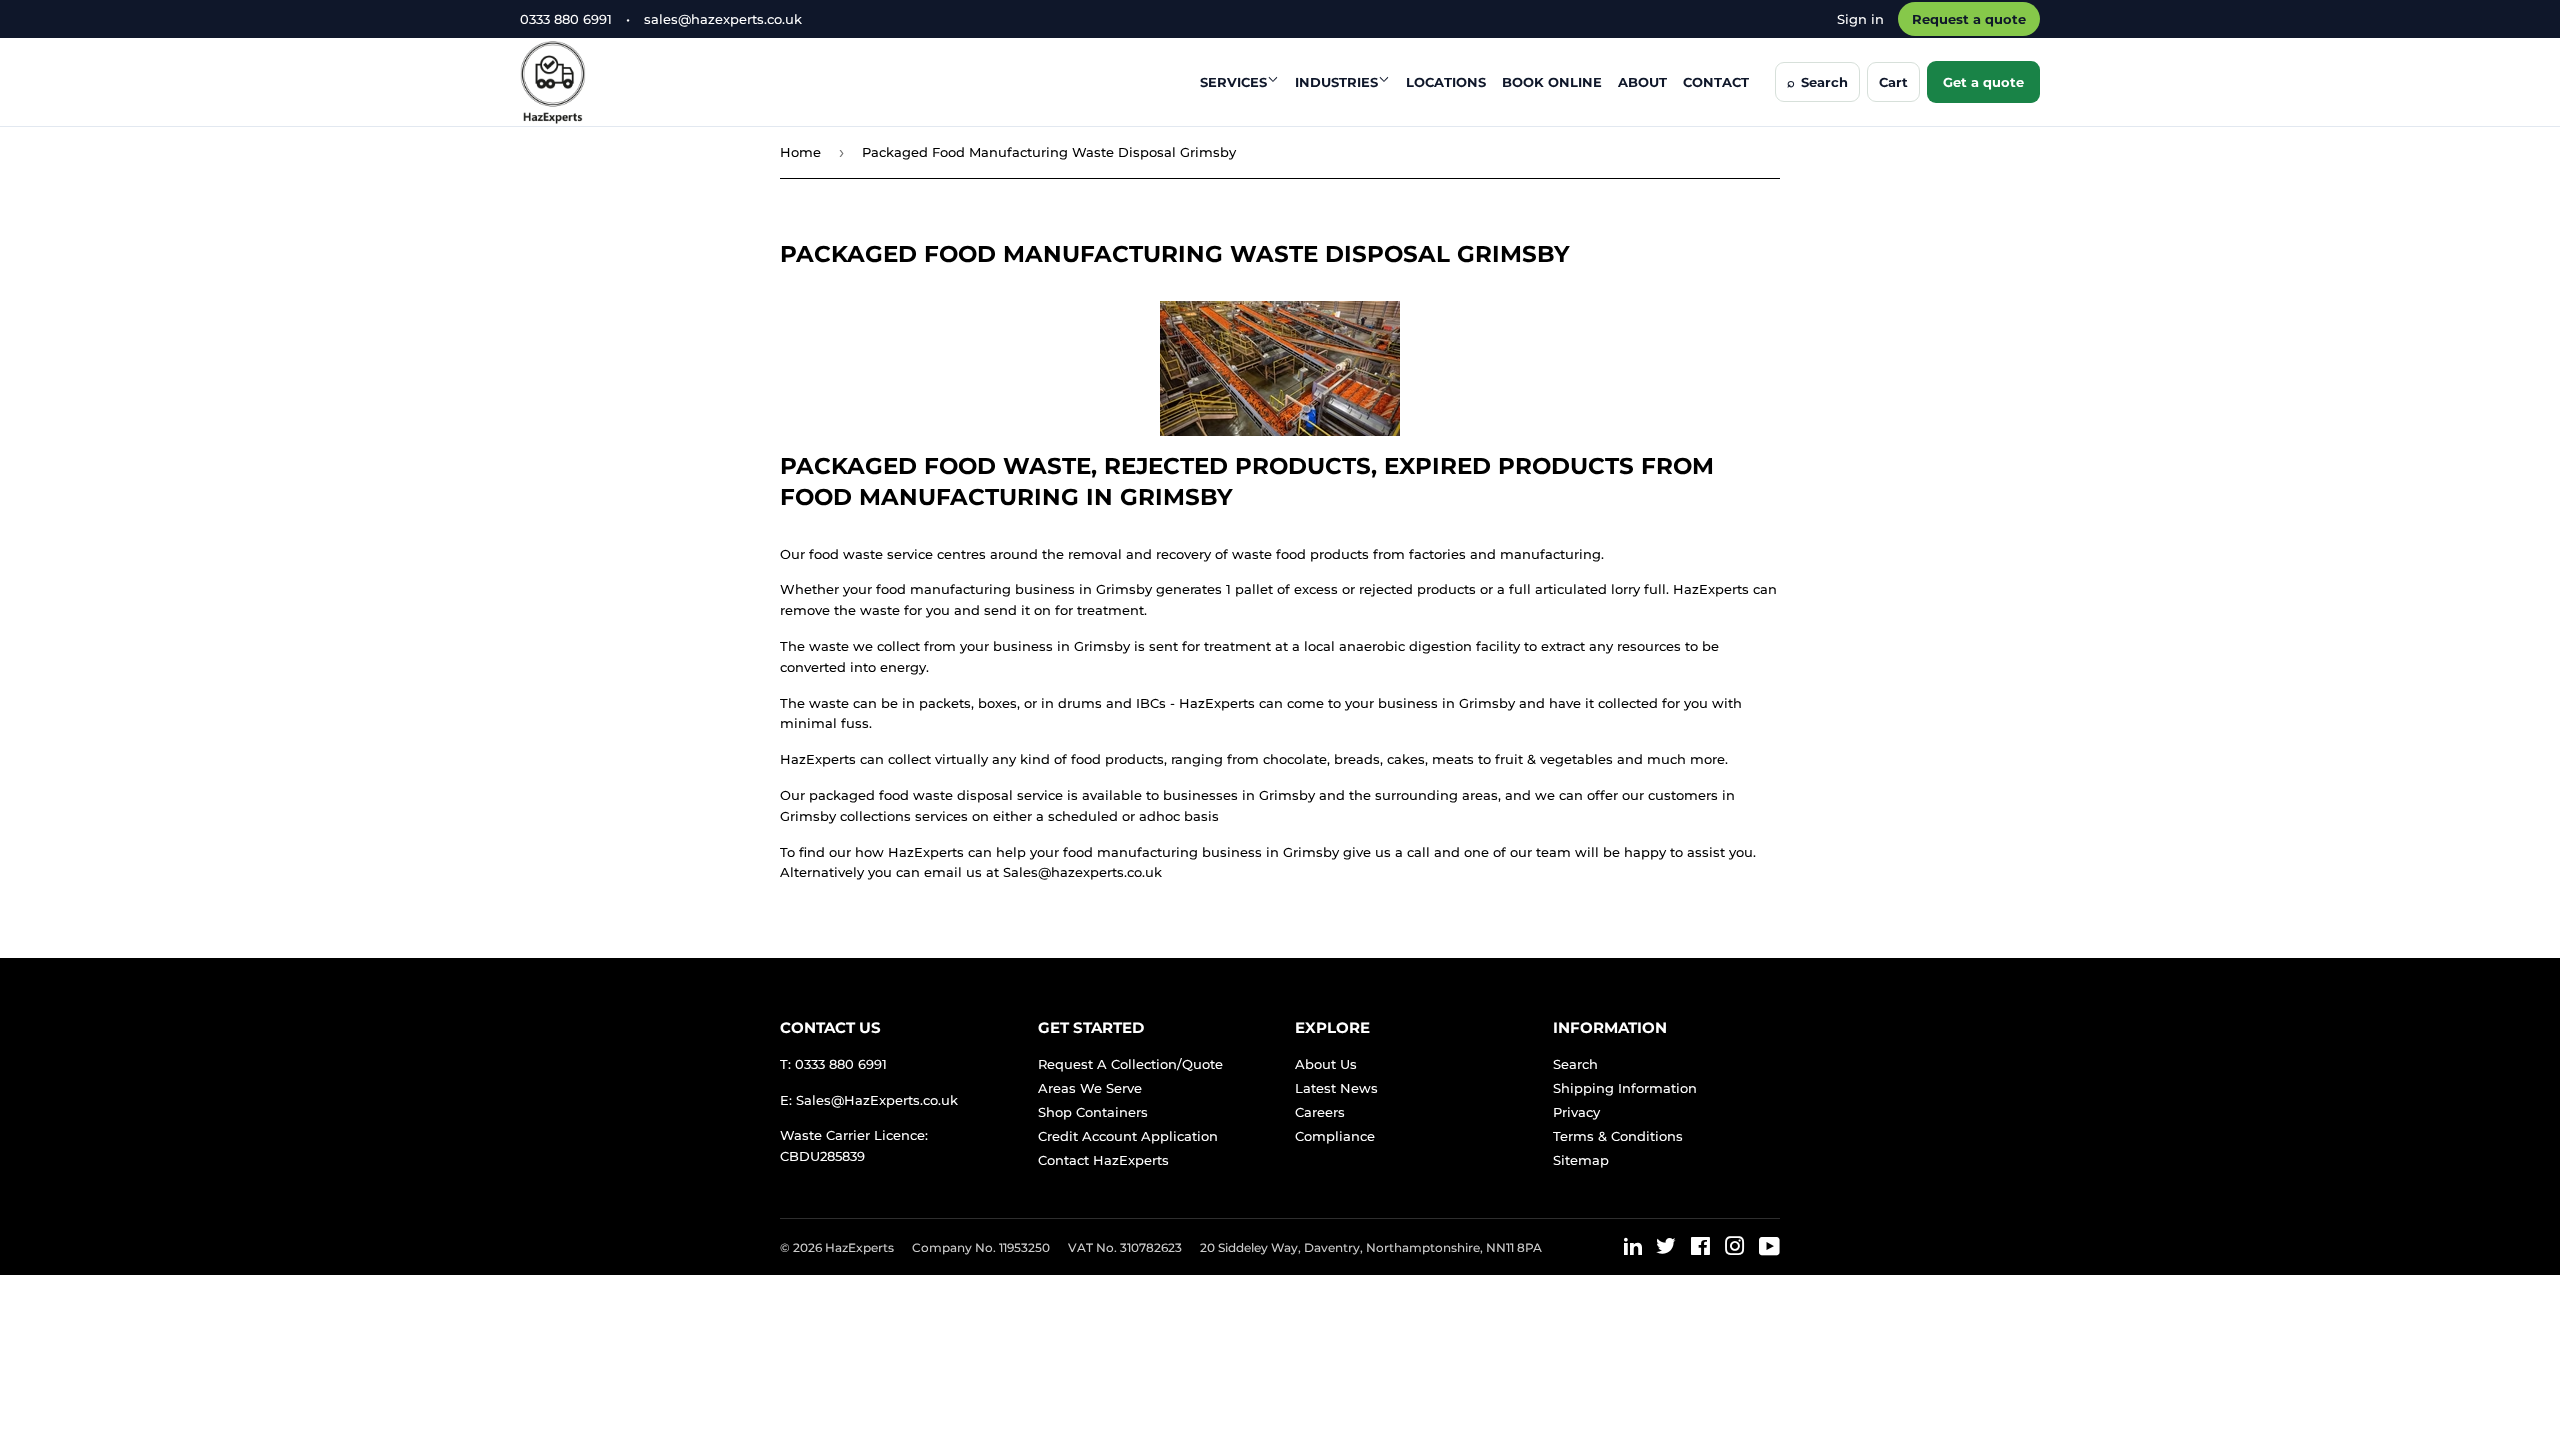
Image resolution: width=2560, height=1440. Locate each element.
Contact (1716, 82)
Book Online (1552, 82)
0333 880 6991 (566, 19)
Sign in (1860, 19)
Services (1233, 82)
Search (1575, 1064)
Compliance (1335, 1136)
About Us (1326, 1064)
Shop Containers (1093, 1112)
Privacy (1576, 1112)
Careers (1320, 1112)
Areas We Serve (1090, 1088)
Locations (1446, 82)
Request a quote (1969, 19)
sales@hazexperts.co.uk (723, 19)
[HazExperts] (602, 82)
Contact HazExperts (1103, 1160)
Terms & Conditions (1618, 1136)
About (1642, 82)
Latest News (1336, 1088)
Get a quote (1983, 82)
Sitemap (1581, 1160)
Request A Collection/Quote (1130, 1064)
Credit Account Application (1128, 1136)
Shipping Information (1625, 1088)
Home (800, 152)
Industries (1336, 82)
